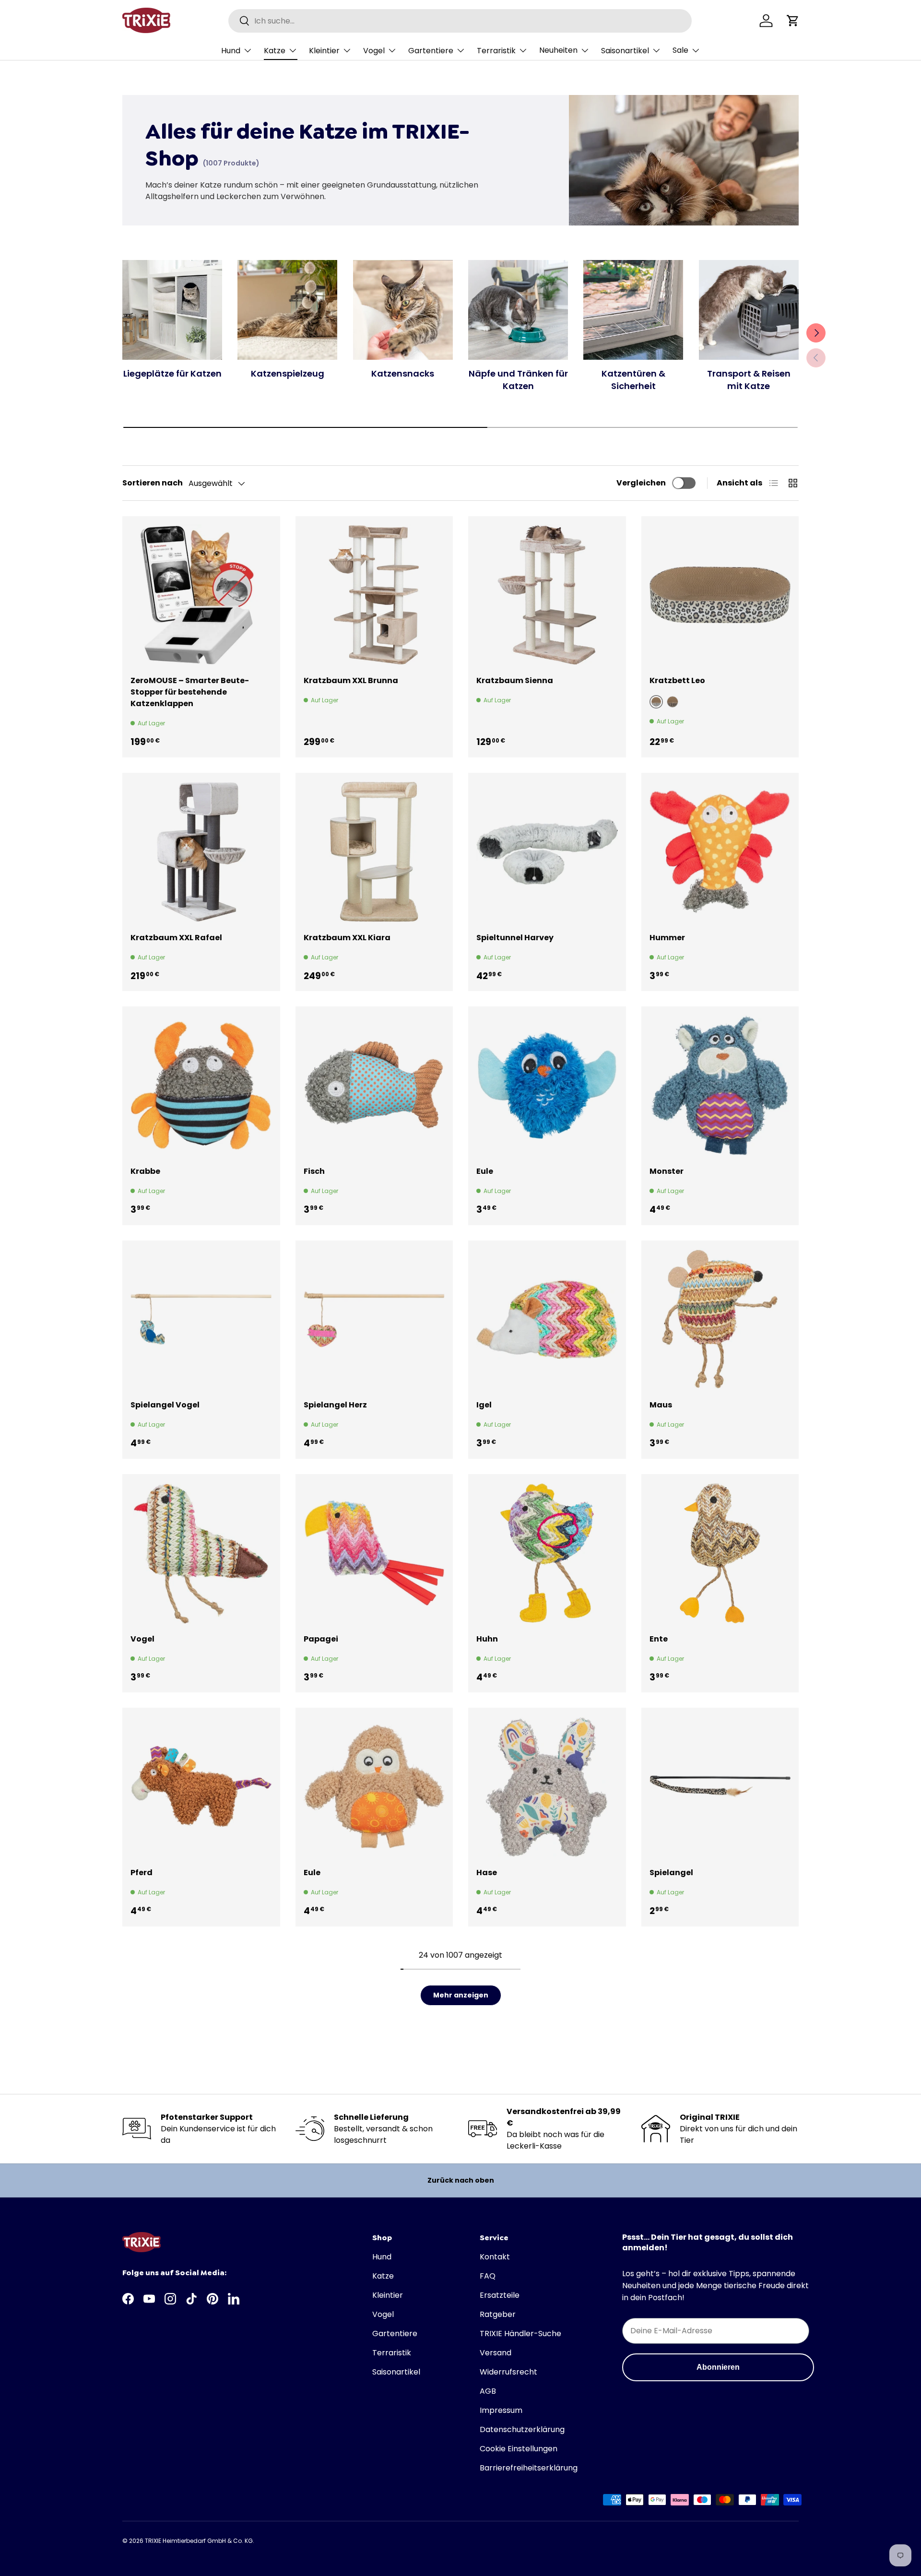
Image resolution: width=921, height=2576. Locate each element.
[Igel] (547, 1319)
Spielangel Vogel (165, 1405)
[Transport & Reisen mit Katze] (749, 310)
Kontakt (495, 2257)
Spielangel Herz (335, 1405)
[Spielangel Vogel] (201, 1319)
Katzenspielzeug (288, 373)
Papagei (321, 1639)
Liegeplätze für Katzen (172, 373)
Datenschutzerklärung (522, 2429)
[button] (793, 21)
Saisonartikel (625, 51)
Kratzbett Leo (677, 680)
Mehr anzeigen (461, 1995)
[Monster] (720, 1085)
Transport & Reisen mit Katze (749, 379)
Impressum (501, 2410)
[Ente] (720, 1553)
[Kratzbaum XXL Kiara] (374, 852)
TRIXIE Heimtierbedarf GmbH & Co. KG (199, 2541)
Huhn (487, 1639)
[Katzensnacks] (403, 310)
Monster (667, 1171)
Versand (496, 2353)
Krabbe (145, 1171)
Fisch (314, 1171)
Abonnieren (718, 2367)
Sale (680, 50)
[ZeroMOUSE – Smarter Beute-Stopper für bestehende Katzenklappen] (201, 595)
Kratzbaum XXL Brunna (351, 680)
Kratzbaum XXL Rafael (176, 938)
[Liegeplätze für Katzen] (172, 310)
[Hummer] (720, 852)
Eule (485, 1171)
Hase (487, 1873)
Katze (275, 51)
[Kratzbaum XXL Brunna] (374, 595)
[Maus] (720, 1319)
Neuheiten (558, 50)
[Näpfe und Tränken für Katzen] (518, 310)
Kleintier (324, 51)
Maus (661, 1405)
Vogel (374, 51)
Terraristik (496, 51)
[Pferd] (201, 1787)
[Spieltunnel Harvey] (547, 852)
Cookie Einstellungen (519, 2449)
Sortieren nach (153, 483)
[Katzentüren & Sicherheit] (633, 310)
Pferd (142, 1873)
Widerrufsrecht (508, 2372)
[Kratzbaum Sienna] (547, 595)
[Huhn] (547, 1553)
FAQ (488, 2276)
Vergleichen (641, 483)
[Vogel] (201, 1553)
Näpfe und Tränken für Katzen (518, 379)
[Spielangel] (720, 1787)
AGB (488, 2391)
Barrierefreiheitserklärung (529, 2468)
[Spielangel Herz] (374, 1319)
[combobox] (460, 21)
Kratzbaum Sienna (515, 680)
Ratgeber (498, 2314)
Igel (484, 1405)
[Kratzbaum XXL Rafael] (201, 852)
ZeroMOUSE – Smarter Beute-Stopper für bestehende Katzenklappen (190, 692)
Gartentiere (431, 51)
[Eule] (547, 1085)
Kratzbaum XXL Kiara (347, 938)
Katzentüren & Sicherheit (633, 379)
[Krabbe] (201, 1085)
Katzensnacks (403, 373)
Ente (659, 1639)
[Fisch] (374, 1085)
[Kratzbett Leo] (720, 595)
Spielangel (671, 1873)
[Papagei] (374, 1553)
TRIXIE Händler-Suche (520, 2334)
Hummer (667, 938)
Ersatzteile (500, 2295)
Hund (231, 51)
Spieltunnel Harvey (515, 938)
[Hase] (547, 1787)
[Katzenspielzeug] (287, 310)
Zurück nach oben (461, 2180)
